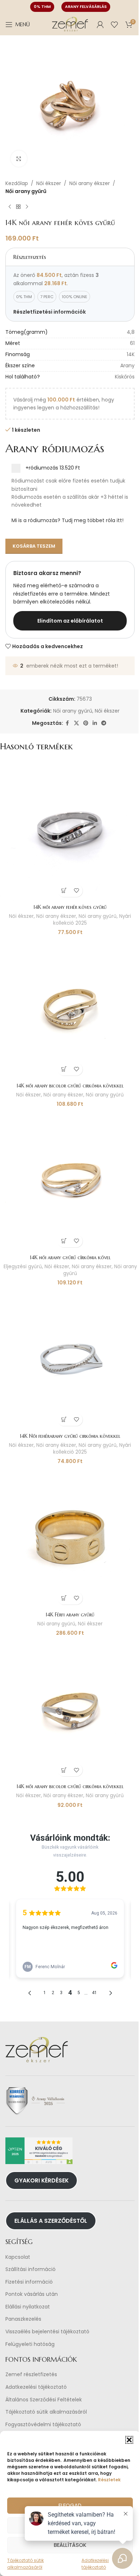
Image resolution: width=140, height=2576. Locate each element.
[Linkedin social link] (95, 723)
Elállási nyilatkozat (28, 2307)
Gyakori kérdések (41, 2180)
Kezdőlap (17, 183)
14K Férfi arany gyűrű (70, 1615)
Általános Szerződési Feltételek (44, 2400)
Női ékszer (49, 183)
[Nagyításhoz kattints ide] (19, 159)
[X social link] (76, 723)
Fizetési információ (29, 2282)
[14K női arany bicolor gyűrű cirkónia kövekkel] (70, 1009)
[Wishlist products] (115, 24)
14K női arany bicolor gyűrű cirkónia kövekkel (70, 1086)
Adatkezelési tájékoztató (36, 2387)
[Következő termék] (27, 207)
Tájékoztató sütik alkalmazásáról (46, 2412)
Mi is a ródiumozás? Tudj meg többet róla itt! (67, 520)
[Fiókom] (100, 24)
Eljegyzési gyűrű (23, 1267)
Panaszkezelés (23, 2319)
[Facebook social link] (67, 723)
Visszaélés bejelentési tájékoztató (47, 2332)
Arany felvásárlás (86, 6)
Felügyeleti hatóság (30, 2344)
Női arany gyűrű (26, 191)
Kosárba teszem (34, 546)
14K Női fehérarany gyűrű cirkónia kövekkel (70, 1436)
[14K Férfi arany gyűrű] (70, 1538)
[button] (129, 2440)
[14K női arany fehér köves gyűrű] (70, 830)
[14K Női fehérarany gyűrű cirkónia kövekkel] (70, 1359)
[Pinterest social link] (86, 723)
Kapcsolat (18, 2257)
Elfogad (70, 2505)
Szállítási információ (31, 2269)
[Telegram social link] (104, 723)
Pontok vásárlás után (32, 2294)
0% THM (42, 6)
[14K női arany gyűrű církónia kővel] (70, 1181)
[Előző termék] (10, 207)
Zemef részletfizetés (31, 2375)
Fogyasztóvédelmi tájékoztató (43, 2425)
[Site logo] (70, 24)
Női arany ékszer (90, 183)
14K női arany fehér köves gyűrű (70, 907)
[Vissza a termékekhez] (18, 207)
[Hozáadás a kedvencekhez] (76, 891)
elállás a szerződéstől (51, 2221)
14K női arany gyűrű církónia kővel (70, 1257)
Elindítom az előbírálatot (70, 621)
